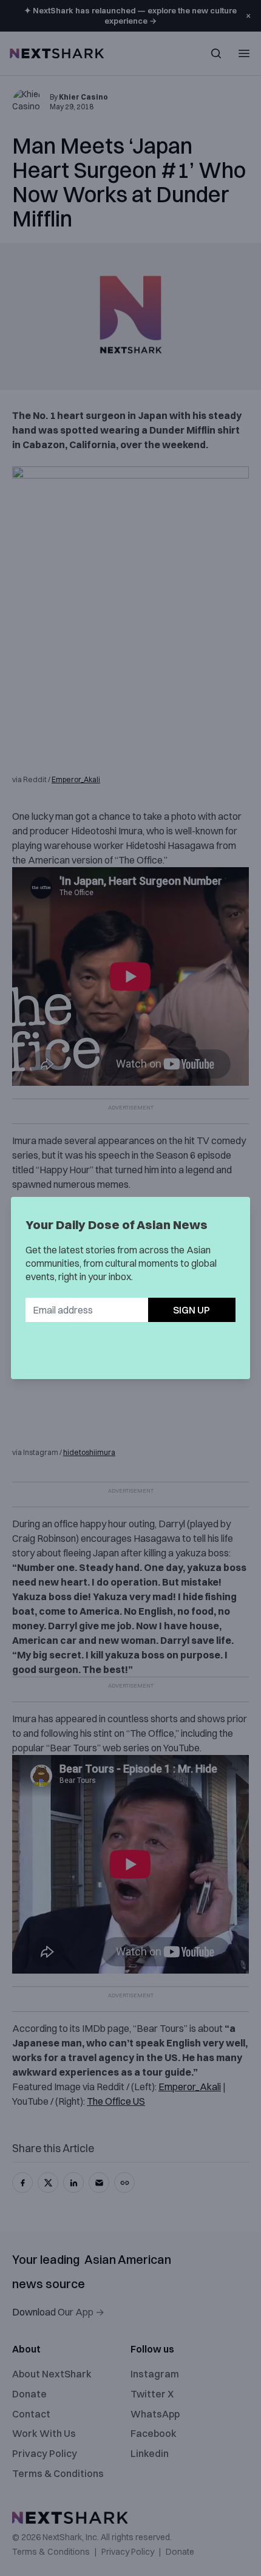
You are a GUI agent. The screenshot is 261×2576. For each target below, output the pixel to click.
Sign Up (192, 1310)
